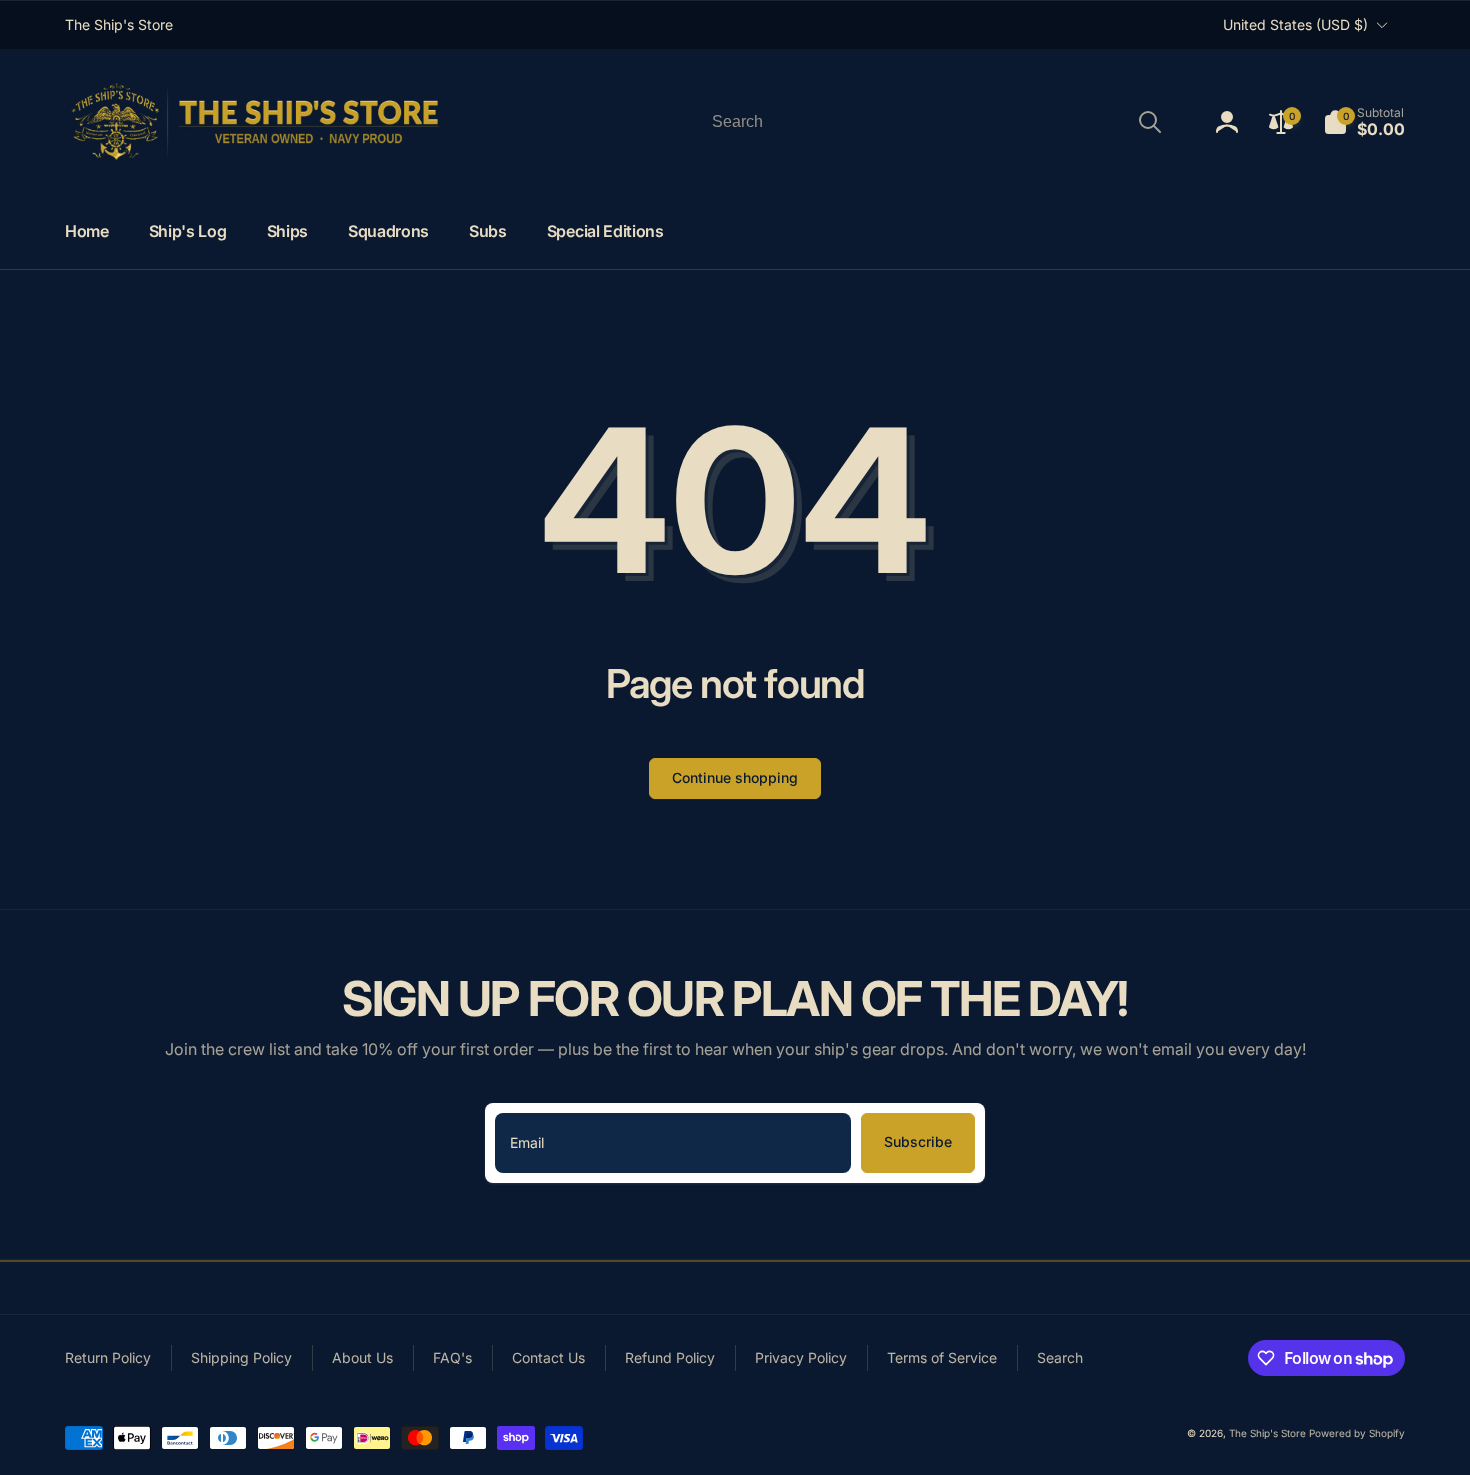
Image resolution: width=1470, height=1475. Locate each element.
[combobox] (935, 122)
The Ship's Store (1267, 1433)
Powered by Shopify (1357, 1433)
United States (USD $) (1295, 24)
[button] (1364, 122)
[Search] (1150, 122)
